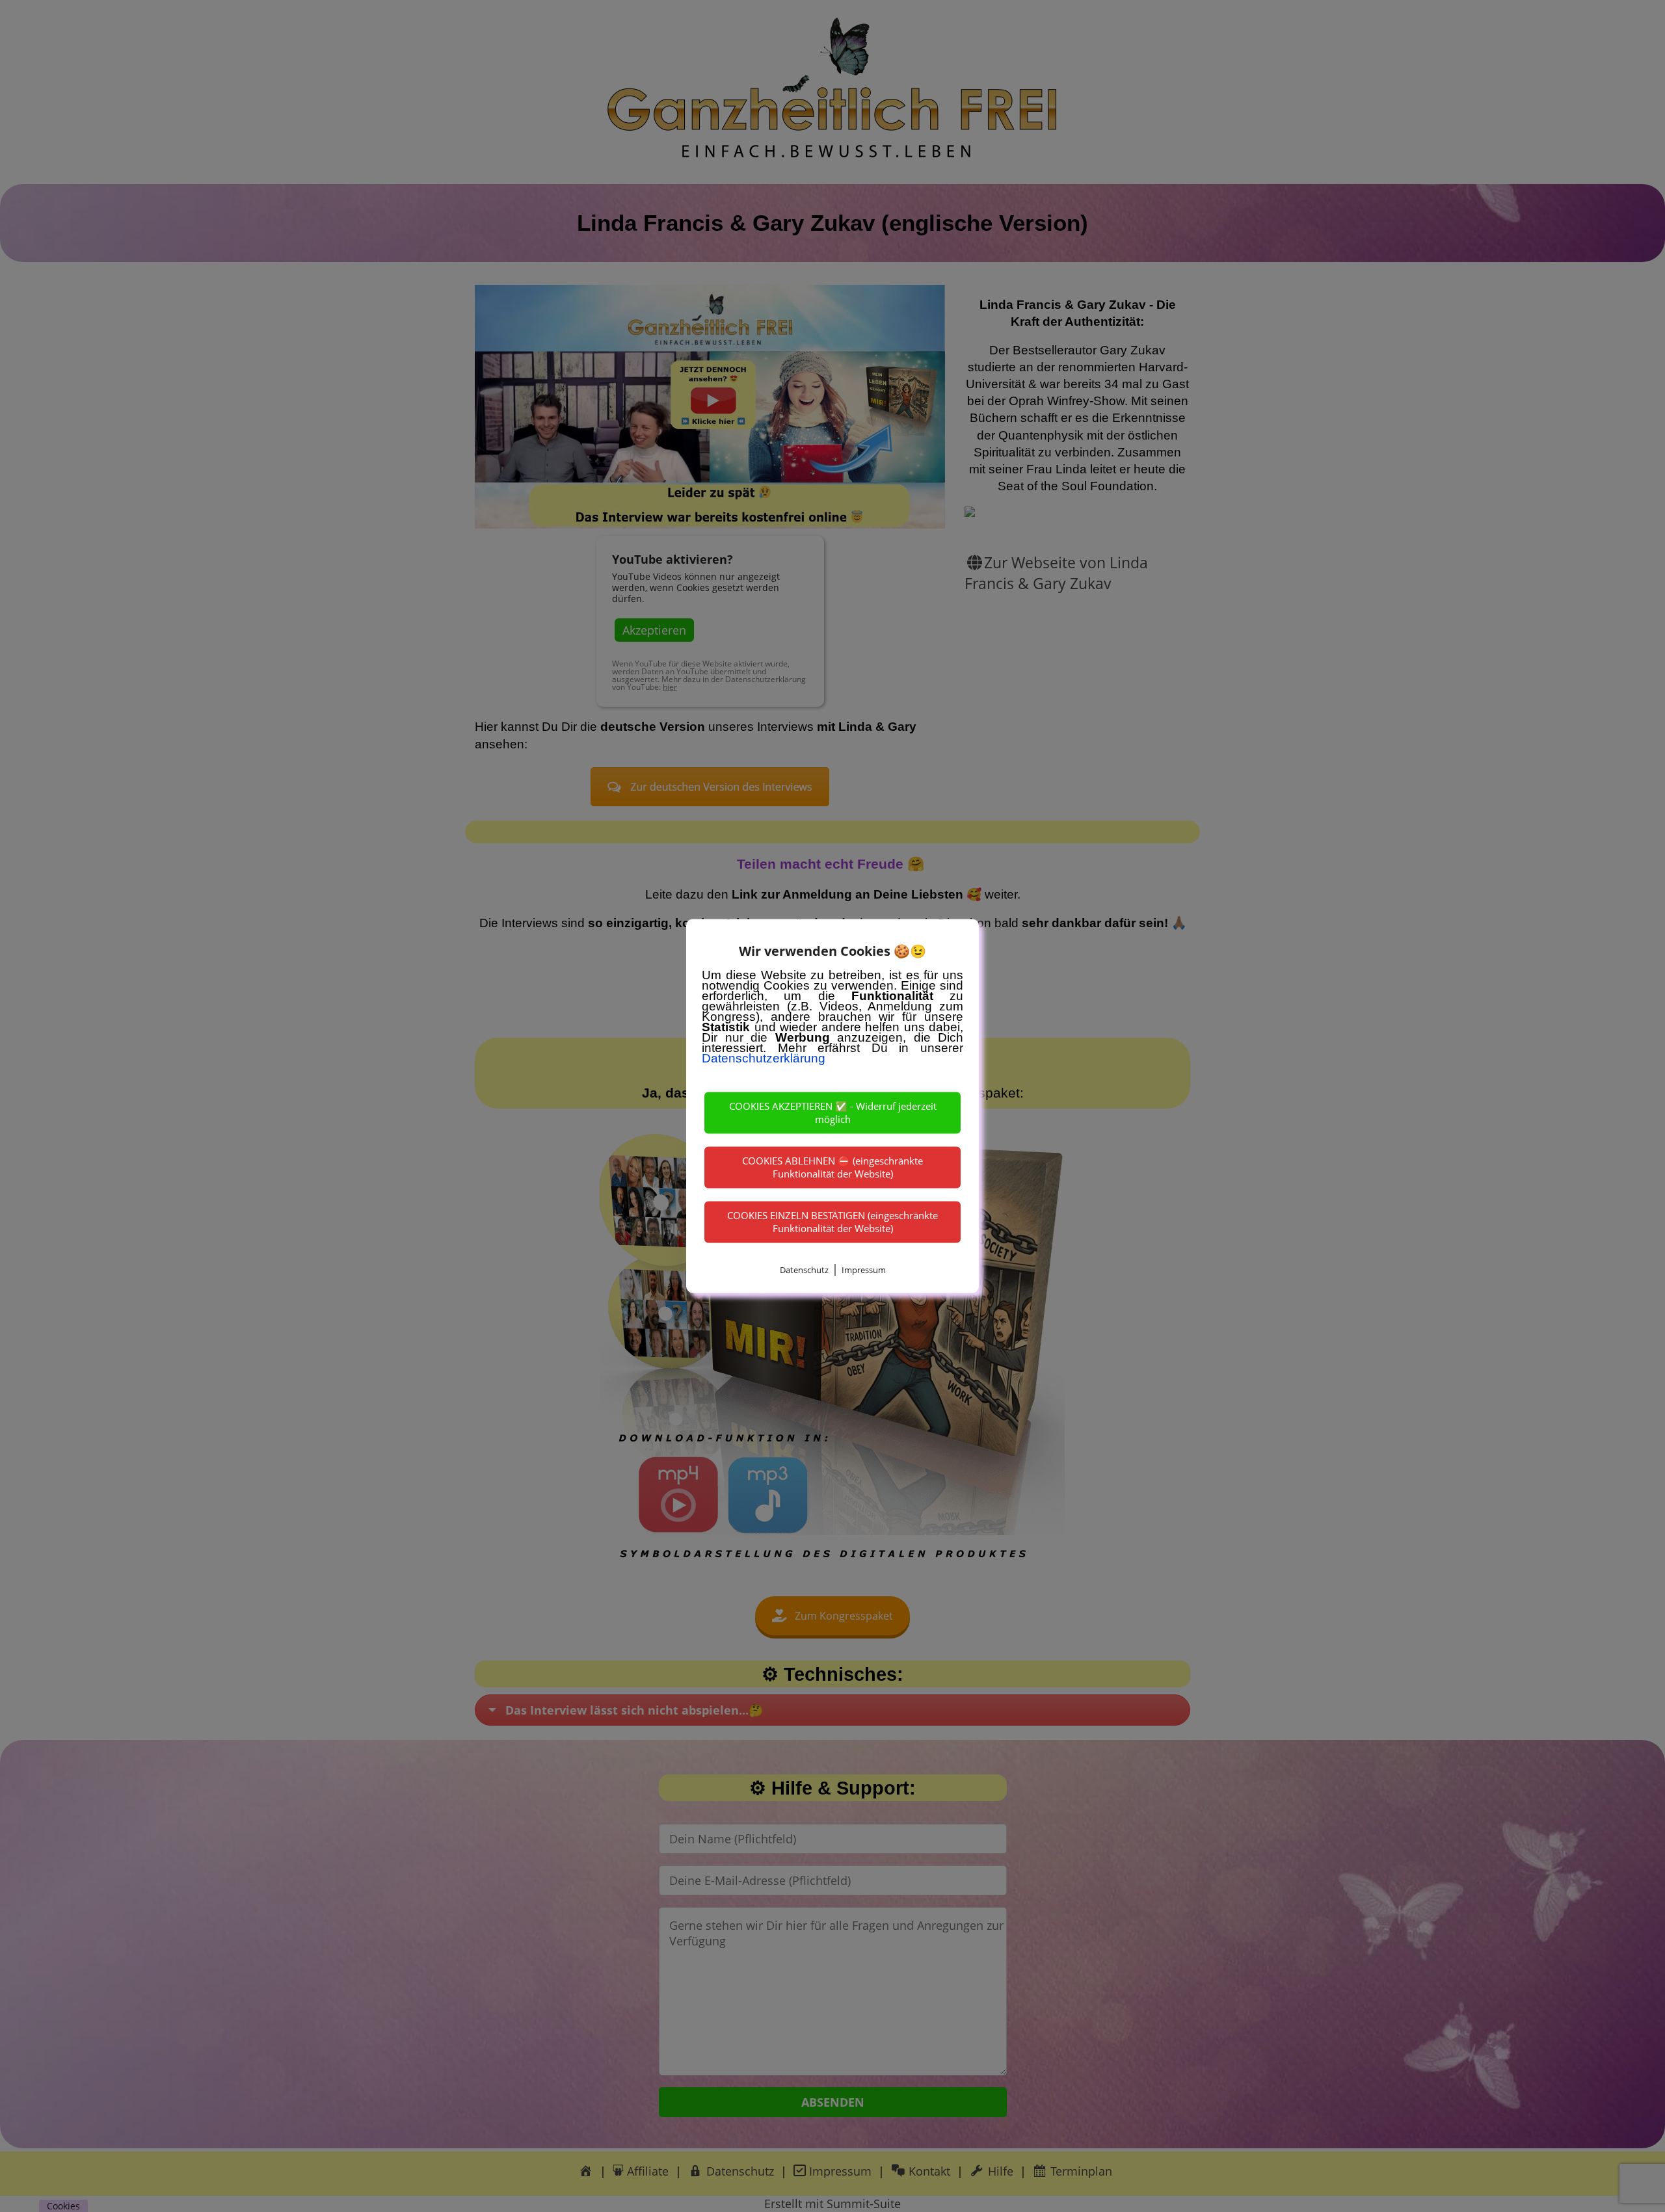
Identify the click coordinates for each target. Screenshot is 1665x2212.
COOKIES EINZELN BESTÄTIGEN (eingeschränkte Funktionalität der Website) (832, 1222)
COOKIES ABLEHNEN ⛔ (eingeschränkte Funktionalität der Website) (832, 1167)
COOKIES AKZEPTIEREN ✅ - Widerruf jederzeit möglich (833, 1113)
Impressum (864, 1270)
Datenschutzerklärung (764, 1058)
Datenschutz (804, 1270)
